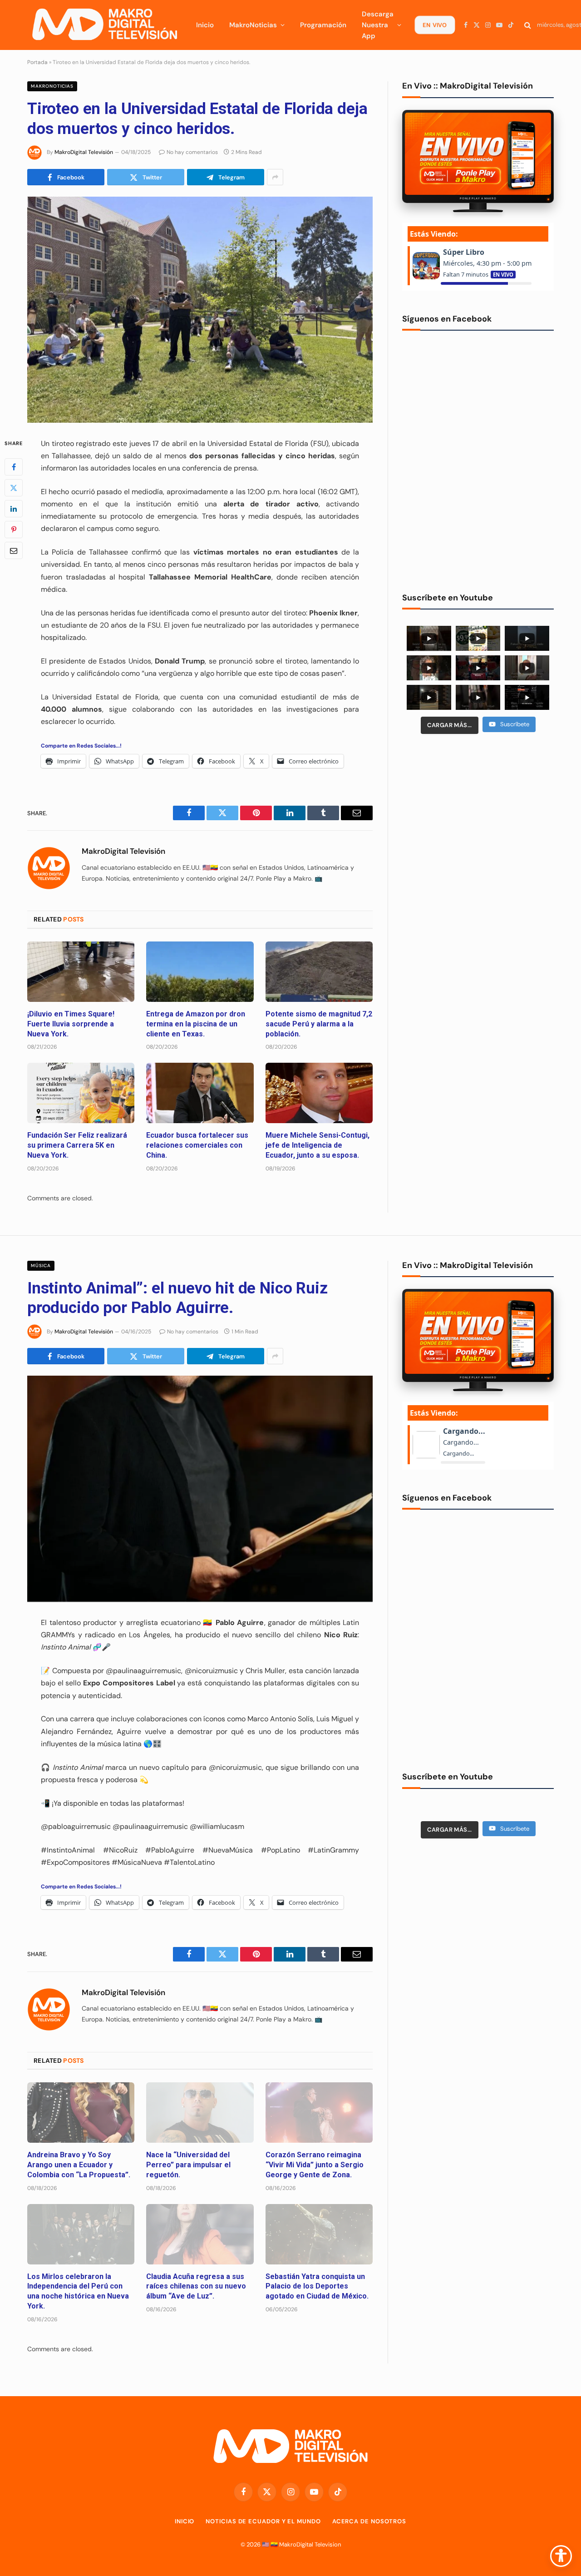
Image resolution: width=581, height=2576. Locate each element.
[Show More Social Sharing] (275, 177)
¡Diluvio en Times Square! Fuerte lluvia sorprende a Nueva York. (71, 1024)
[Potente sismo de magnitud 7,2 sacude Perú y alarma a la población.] (319, 972)
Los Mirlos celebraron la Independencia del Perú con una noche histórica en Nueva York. (78, 2291)
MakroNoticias (253, 25)
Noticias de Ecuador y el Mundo (263, 2521)
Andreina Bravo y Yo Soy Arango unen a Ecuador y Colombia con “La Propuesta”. (79, 2165)
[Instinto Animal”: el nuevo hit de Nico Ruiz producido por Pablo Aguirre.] (200, 1489)
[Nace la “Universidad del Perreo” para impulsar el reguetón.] (200, 2113)
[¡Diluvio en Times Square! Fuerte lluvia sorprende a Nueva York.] (81, 972)
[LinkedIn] (14, 509)
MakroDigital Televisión (84, 152)
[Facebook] (14, 467)
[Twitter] (14, 488)
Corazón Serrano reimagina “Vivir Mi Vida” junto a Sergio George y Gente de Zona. (315, 2165)
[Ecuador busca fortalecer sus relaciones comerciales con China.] (200, 1093)
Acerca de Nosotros (369, 2521)
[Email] (14, 550)
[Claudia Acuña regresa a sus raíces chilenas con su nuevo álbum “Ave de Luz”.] (200, 2234)
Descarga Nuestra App (378, 25)
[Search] (528, 25)
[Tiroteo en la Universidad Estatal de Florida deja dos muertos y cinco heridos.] (200, 310)
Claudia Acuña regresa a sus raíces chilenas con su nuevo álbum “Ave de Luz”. (196, 2286)
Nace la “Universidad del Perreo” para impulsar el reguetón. (188, 2165)
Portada (37, 62)
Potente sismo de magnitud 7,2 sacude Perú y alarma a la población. (319, 1024)
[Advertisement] (478, 811)
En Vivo (434, 25)
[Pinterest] (14, 530)
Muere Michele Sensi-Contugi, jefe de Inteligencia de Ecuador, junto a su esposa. (318, 1145)
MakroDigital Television (310, 2544)
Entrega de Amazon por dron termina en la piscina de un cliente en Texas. (196, 1024)
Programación (323, 25)
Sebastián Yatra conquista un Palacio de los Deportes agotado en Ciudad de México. (317, 2286)
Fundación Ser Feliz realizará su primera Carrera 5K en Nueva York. (77, 1145)
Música (41, 1266)
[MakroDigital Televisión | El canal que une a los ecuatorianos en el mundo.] (104, 25)
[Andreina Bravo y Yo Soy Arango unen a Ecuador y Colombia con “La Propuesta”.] (81, 2113)
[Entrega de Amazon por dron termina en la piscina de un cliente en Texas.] (200, 972)
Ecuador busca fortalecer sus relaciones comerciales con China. (197, 1145)
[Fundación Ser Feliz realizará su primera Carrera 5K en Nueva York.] (81, 1093)
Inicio (205, 25)
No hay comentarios (192, 152)
